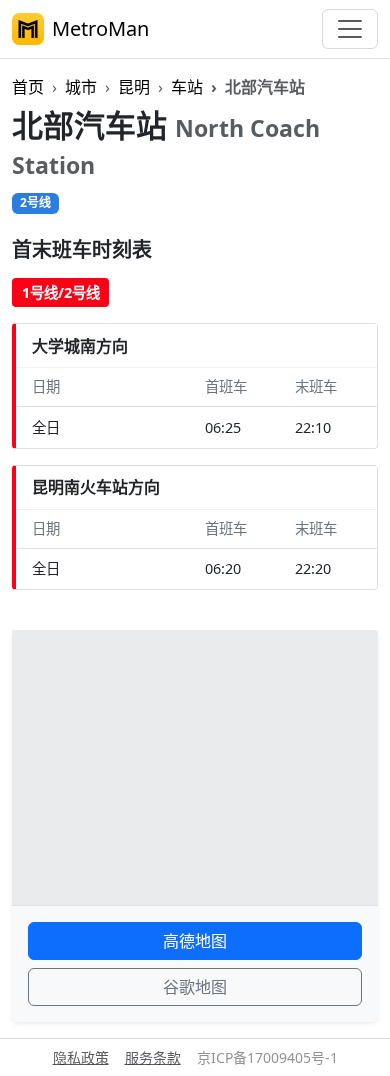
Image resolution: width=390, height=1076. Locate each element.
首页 (28, 87)
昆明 (134, 87)
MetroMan (100, 28)
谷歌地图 (195, 987)
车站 (187, 87)
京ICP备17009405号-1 (267, 1057)
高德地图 (195, 941)
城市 (81, 87)
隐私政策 (81, 1057)
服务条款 (153, 1057)
